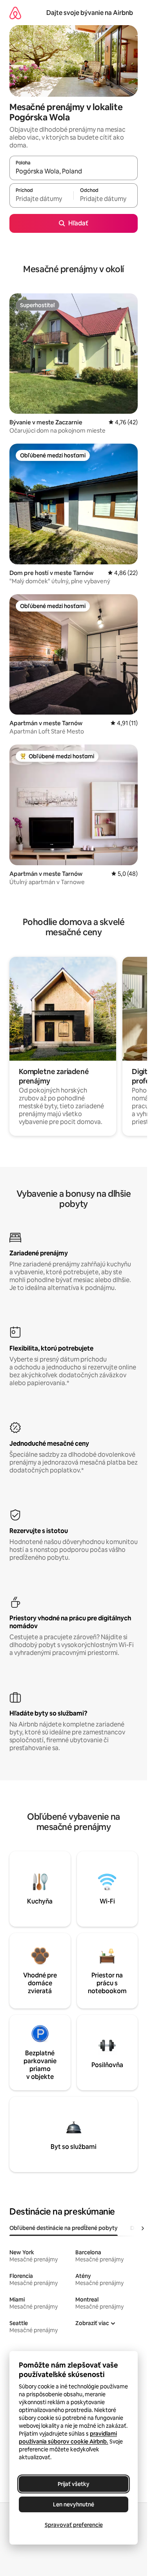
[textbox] (41, 199)
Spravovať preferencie (74, 2525)
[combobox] (74, 171)
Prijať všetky (74, 2484)
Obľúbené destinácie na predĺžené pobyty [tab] (64, 2228)
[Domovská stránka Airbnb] (15, 13)
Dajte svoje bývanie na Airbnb (90, 13)
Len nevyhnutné (74, 2504)
